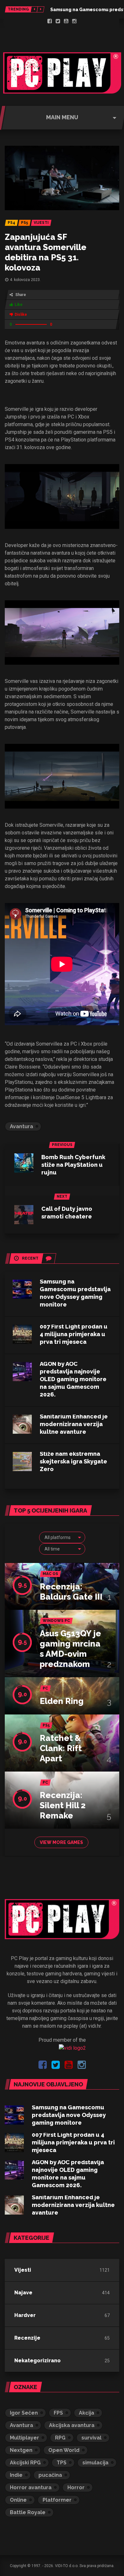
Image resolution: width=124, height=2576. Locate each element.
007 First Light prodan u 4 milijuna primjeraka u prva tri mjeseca (74, 1334)
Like (19, 305)
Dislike (21, 315)
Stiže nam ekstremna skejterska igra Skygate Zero (73, 1461)
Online (18, 2500)
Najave (23, 2293)
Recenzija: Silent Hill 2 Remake (63, 1805)
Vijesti (23, 2270)
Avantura (21, 1126)
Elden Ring (62, 1701)
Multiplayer (24, 2438)
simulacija (95, 2463)
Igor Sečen (24, 2413)
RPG (60, 2438)
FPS (58, 2413)
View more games (61, 1842)
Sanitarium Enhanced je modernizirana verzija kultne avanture (74, 1424)
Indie (16, 2475)
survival (91, 2438)
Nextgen (21, 2450)
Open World (64, 2450)
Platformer (57, 2500)
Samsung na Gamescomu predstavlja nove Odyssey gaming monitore (69, 2115)
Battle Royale (28, 2512)
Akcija (86, 2413)
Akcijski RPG (25, 2463)
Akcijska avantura (72, 2425)
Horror (76, 2487)
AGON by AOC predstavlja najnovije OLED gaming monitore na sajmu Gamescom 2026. (73, 1379)
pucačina (50, 2475)
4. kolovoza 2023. (25, 280)
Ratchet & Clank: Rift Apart (61, 1748)
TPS (62, 2463)
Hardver (25, 2315)
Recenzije (27, 2338)
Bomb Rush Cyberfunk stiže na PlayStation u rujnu (73, 1165)
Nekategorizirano (38, 2361)
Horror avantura (31, 2487)
